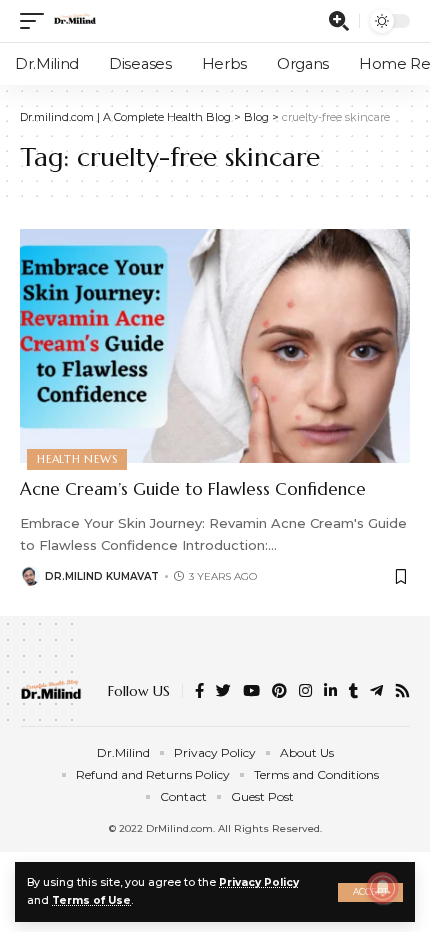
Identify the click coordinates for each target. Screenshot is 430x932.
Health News (77, 459)
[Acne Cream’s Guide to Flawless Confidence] (215, 346)
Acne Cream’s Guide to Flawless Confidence (193, 489)
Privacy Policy (259, 882)
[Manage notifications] (383, 888)
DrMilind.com (179, 828)
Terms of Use (91, 900)
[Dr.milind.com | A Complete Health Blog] (75, 21)
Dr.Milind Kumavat (102, 576)
